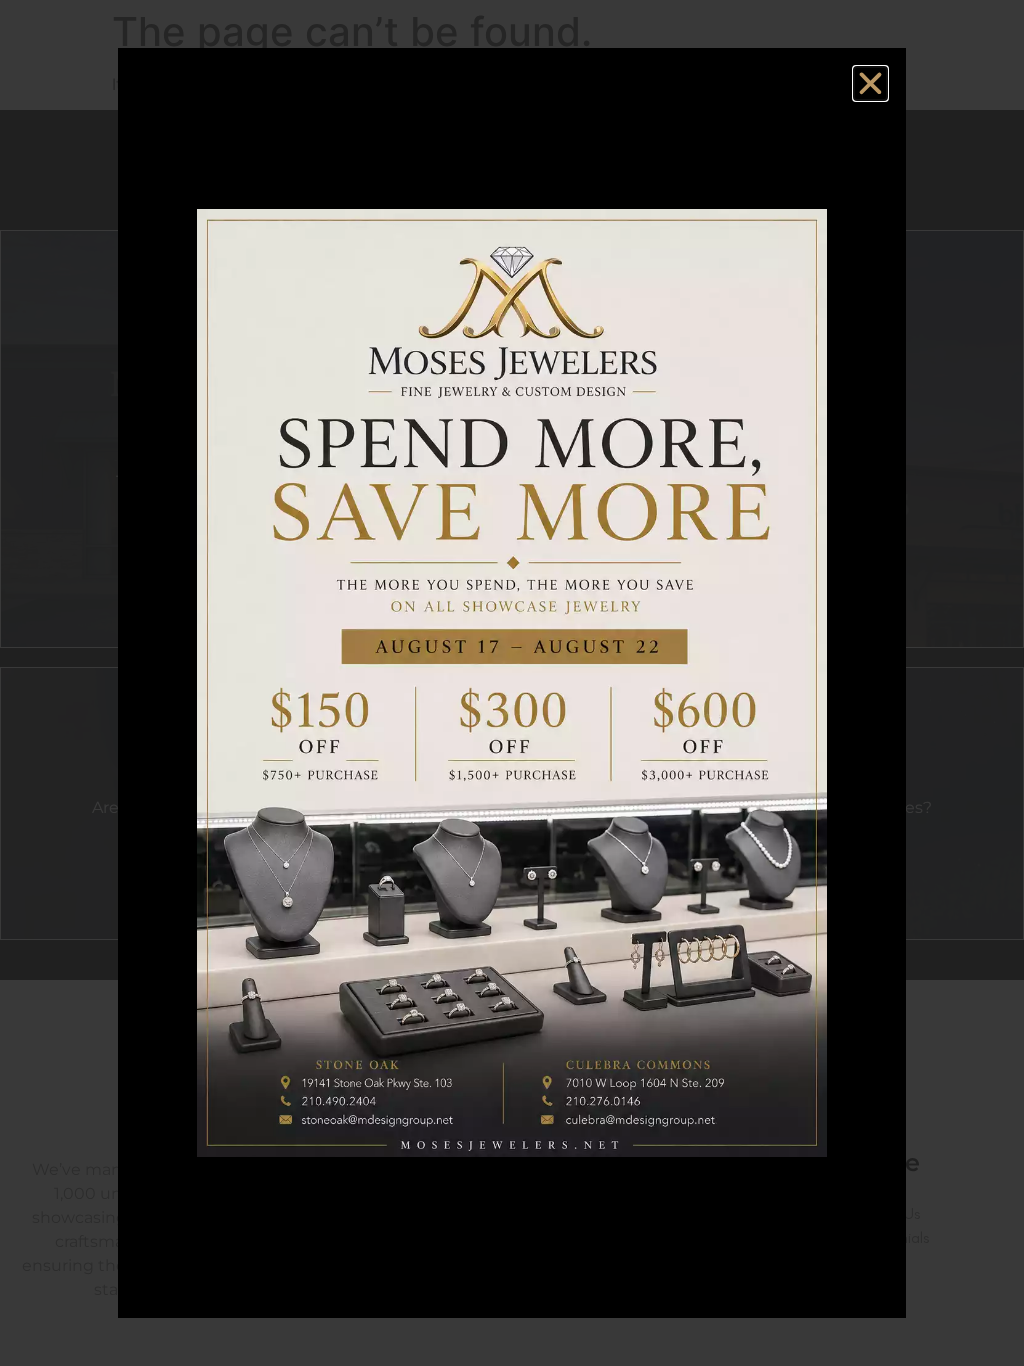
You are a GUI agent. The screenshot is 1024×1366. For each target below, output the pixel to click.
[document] (512, 683)
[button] (870, 83)
